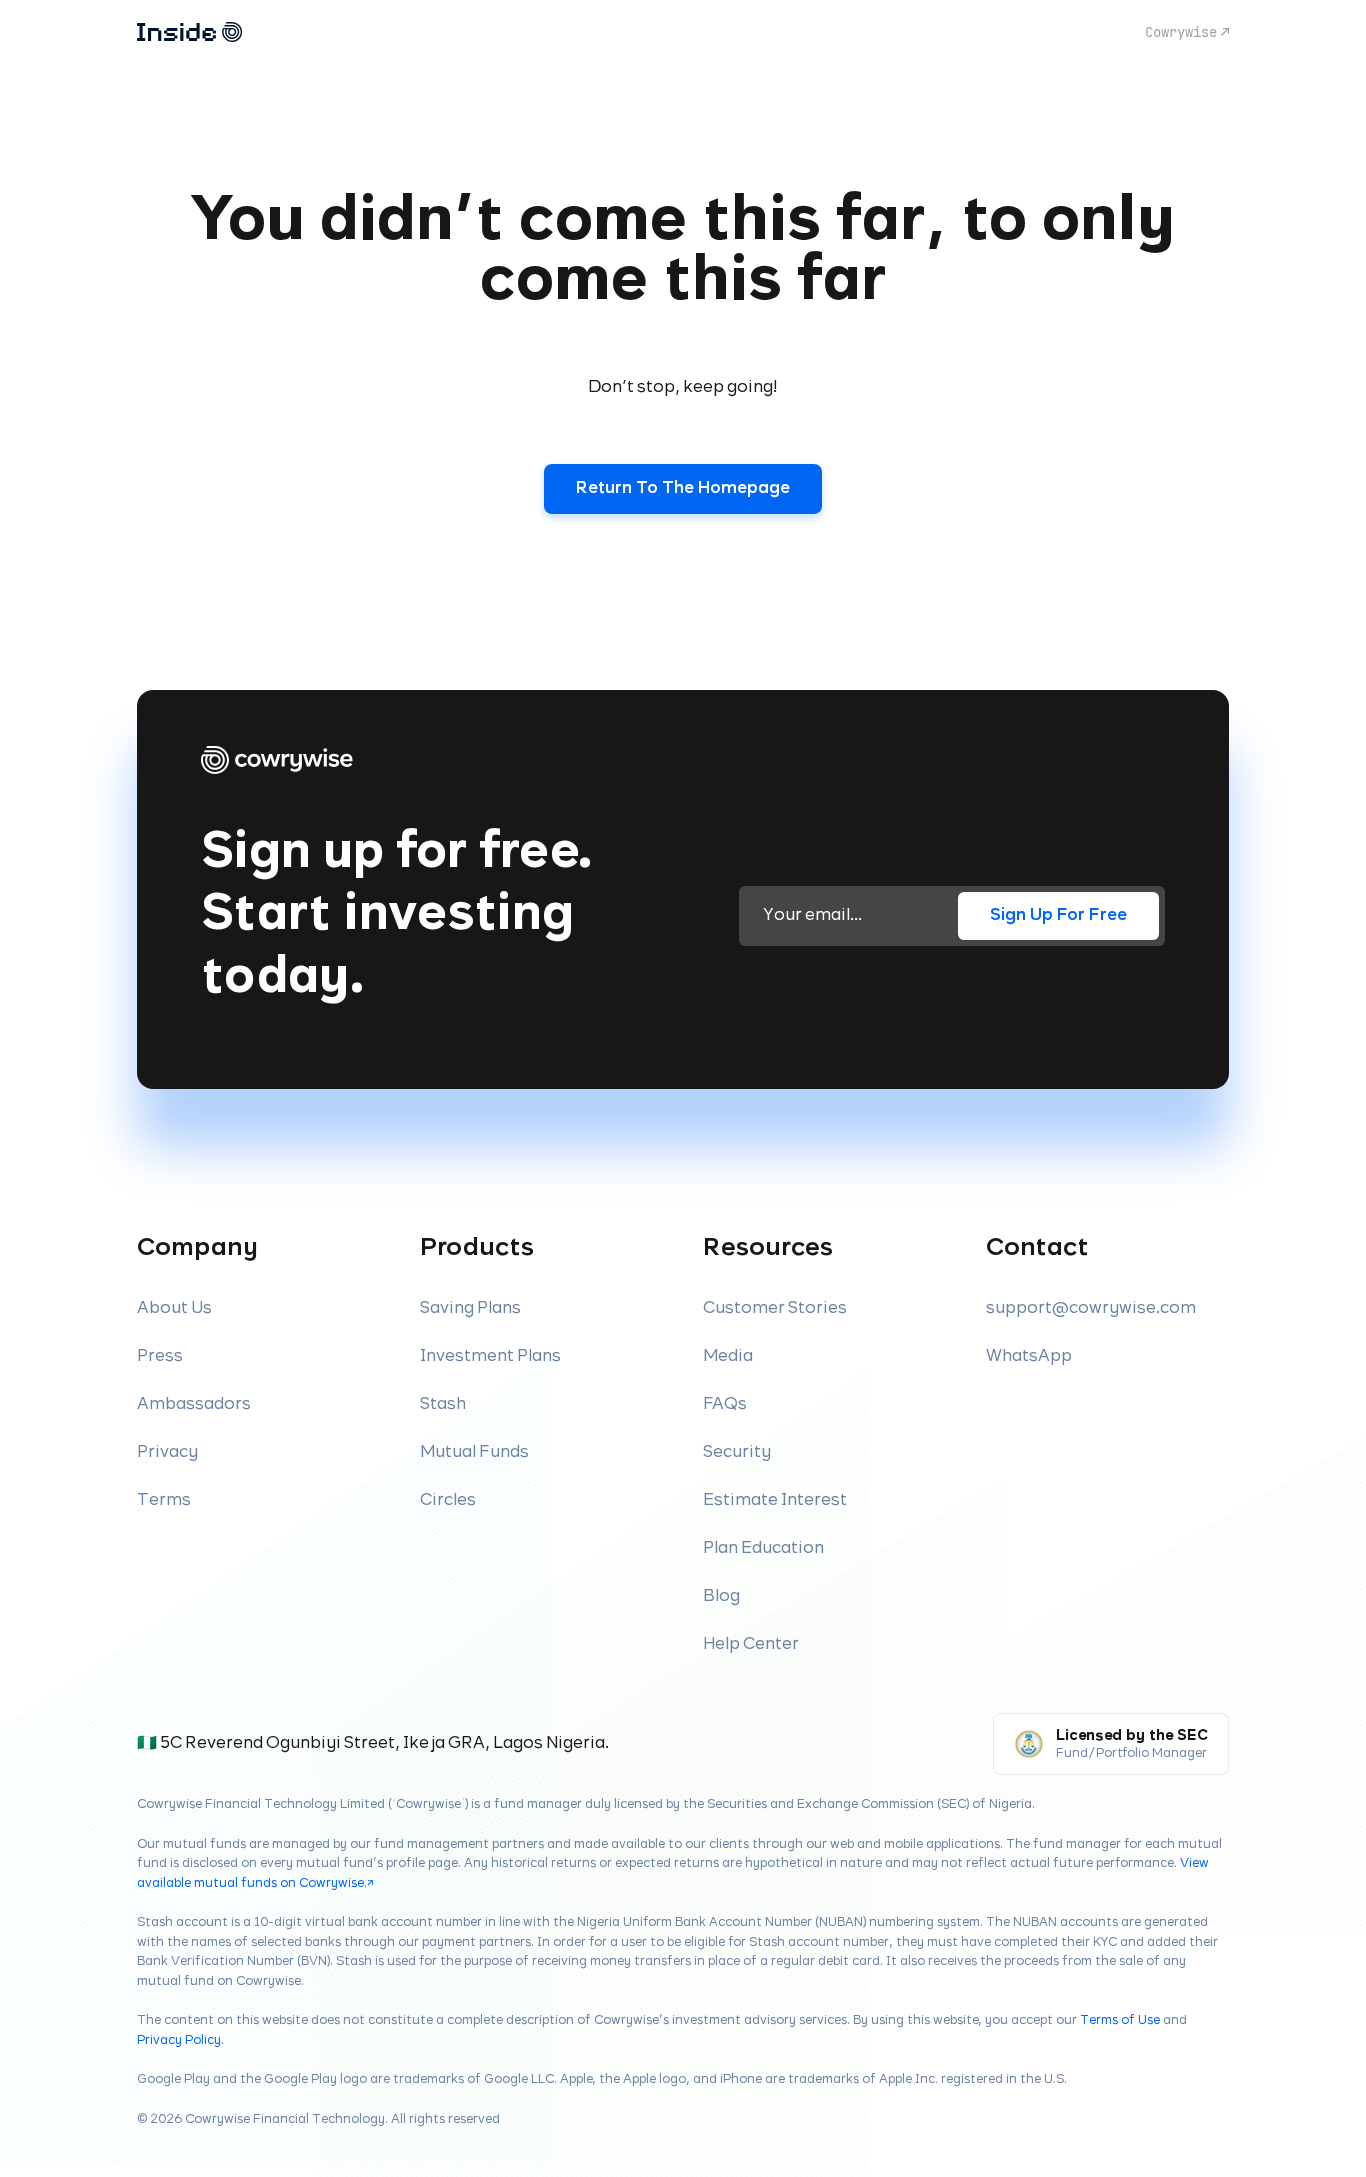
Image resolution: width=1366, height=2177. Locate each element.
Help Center (751, 1644)
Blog (721, 1596)
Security (737, 1452)
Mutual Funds (474, 1452)
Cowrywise (1181, 32)
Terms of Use (1120, 2020)
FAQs (725, 1404)
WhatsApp (1029, 1356)
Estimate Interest (775, 1500)
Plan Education (763, 1548)
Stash (443, 1404)
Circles (448, 1500)
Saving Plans (470, 1308)
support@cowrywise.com (1091, 1308)
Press (160, 1356)
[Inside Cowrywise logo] (189, 32)
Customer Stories (775, 1308)
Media (728, 1356)
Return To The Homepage (683, 488)
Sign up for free (1058, 915)
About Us (174, 1308)
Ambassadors (194, 1404)
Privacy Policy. (180, 2040)
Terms (164, 1500)
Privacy (167, 1452)
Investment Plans (490, 1356)
